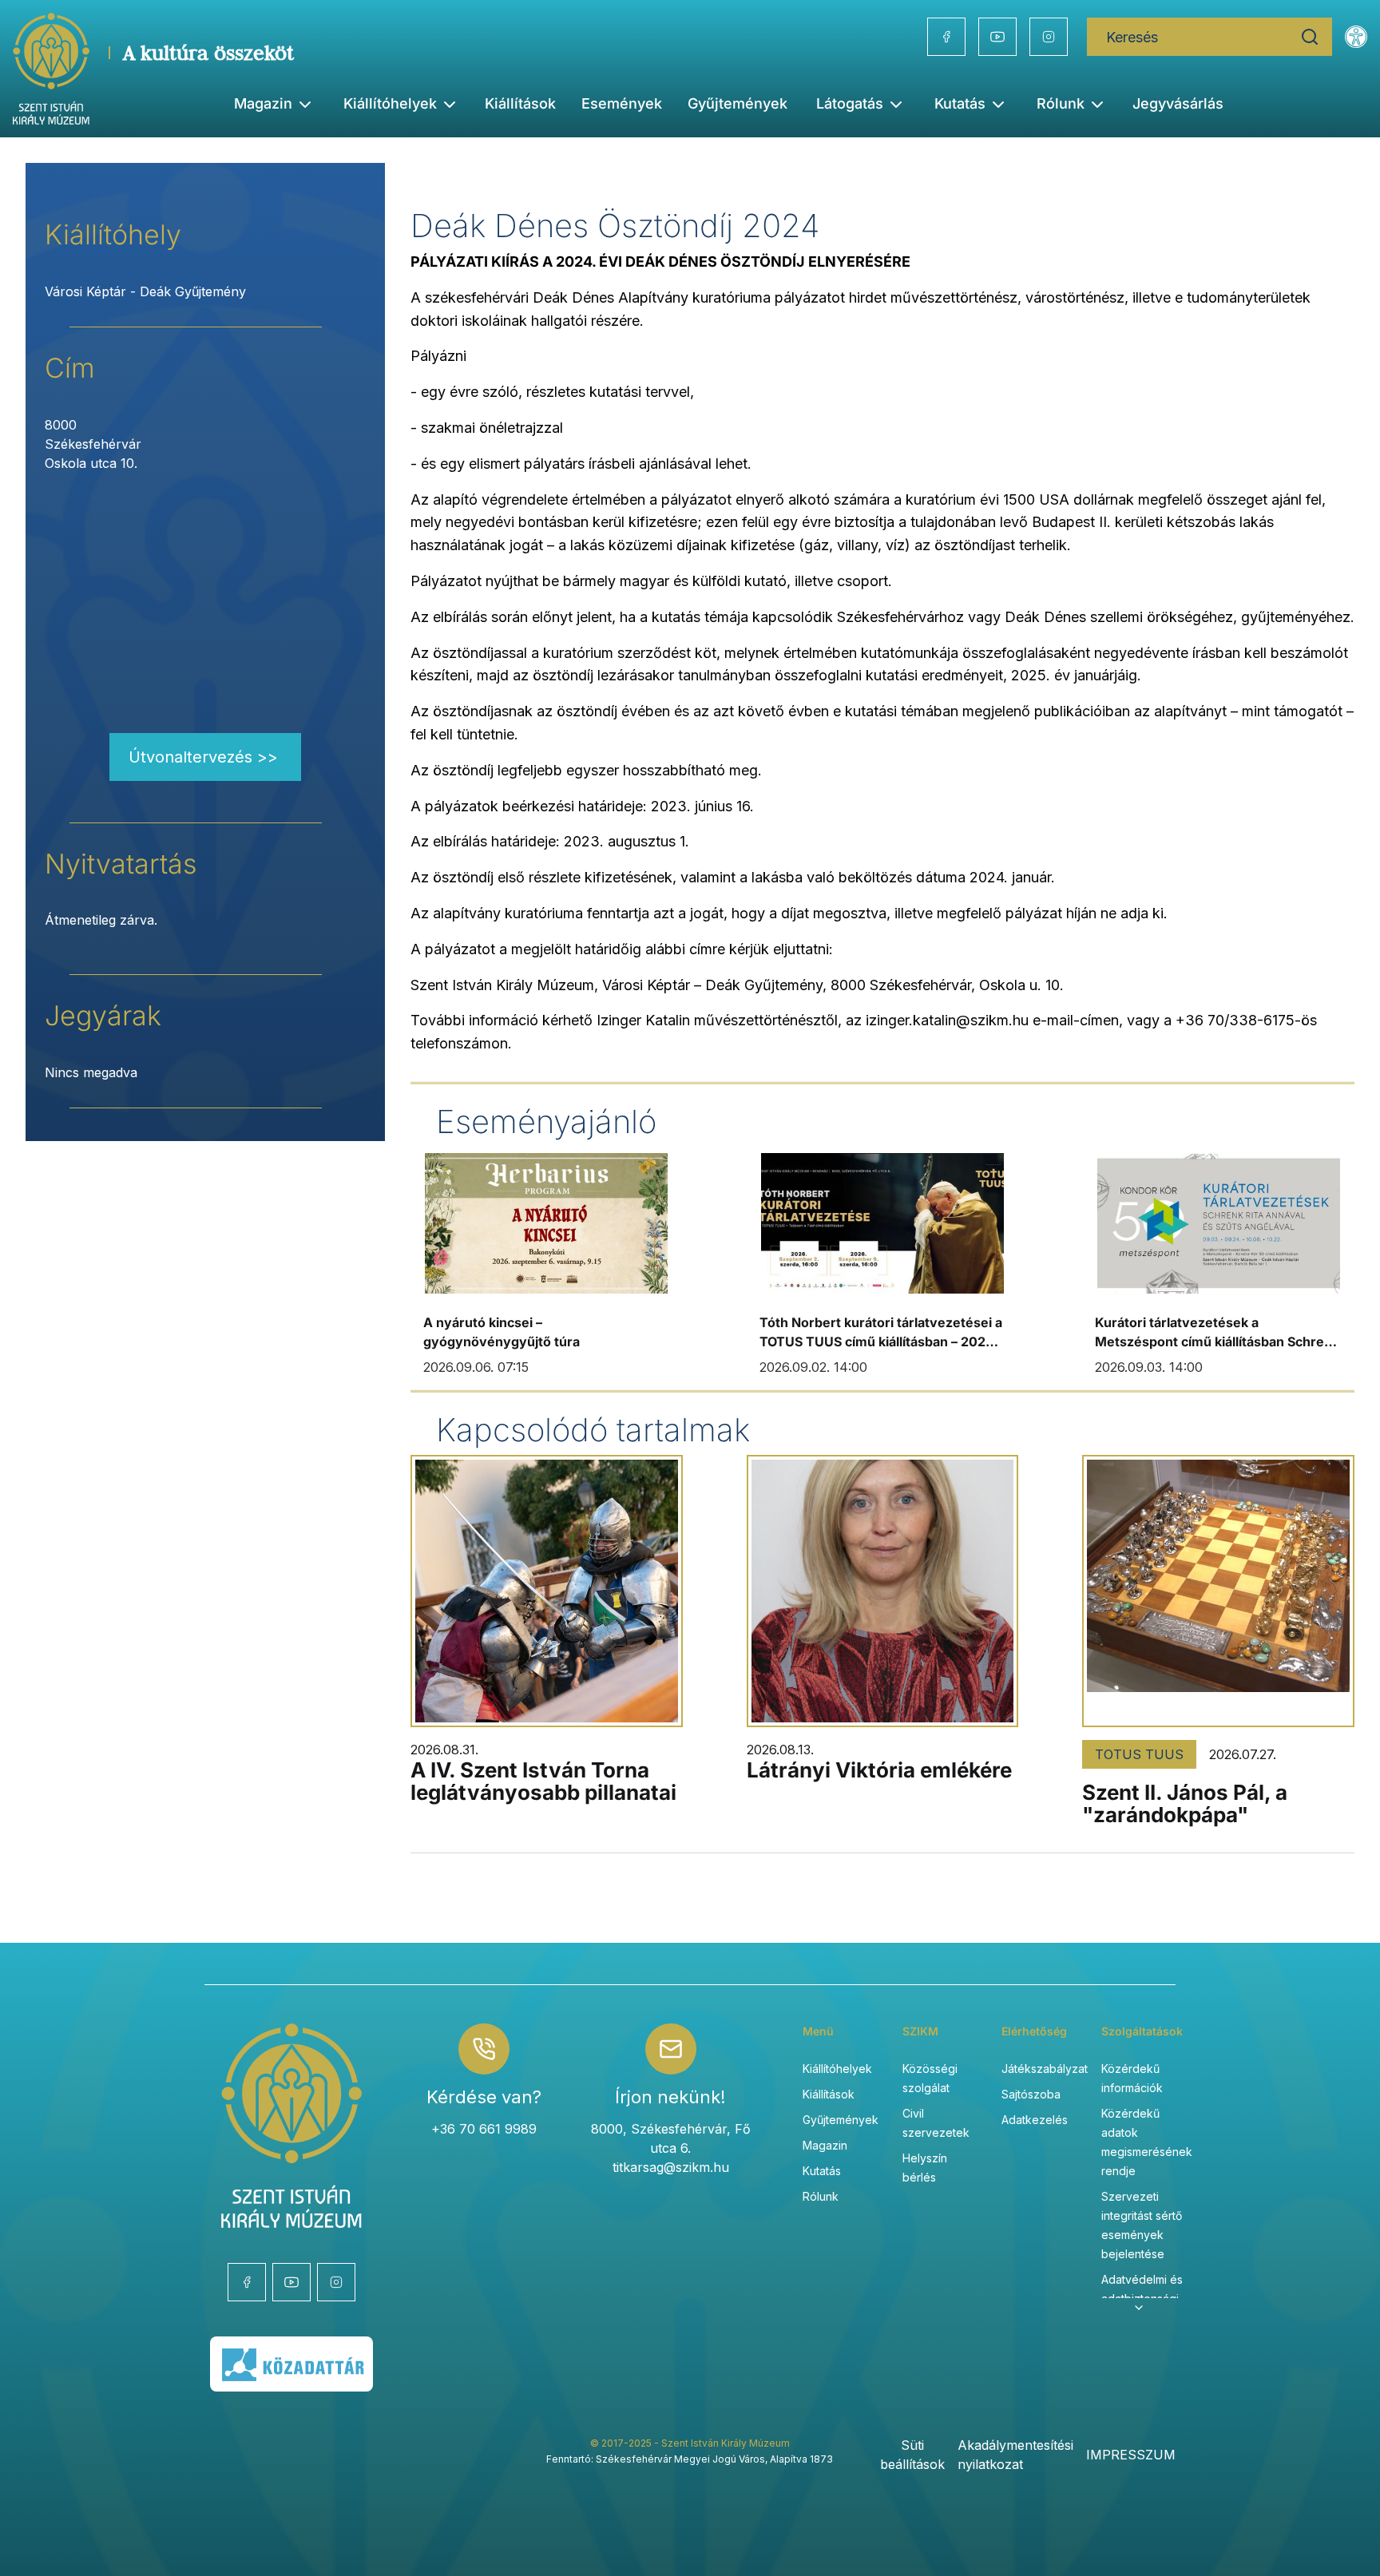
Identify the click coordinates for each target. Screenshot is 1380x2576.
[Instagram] (1049, 37)
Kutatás (822, 2171)
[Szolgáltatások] (1139, 2308)
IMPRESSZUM (1131, 2455)
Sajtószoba (1031, 2094)
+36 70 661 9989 (484, 2129)
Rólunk (821, 2196)
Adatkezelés (1035, 2120)
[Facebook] (946, 37)
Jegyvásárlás (1178, 103)
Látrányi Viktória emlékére (879, 1770)
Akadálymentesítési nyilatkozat (1015, 2455)
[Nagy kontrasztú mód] (1356, 37)
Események (622, 103)
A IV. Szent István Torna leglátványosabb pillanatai (543, 1781)
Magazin (825, 2145)
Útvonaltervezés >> (203, 757)
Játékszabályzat (1045, 2069)
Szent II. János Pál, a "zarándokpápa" (1185, 1803)
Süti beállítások (912, 2455)
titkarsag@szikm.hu (671, 2167)
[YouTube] (997, 37)
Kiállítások (520, 103)
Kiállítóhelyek (390, 103)
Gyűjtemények (738, 103)
